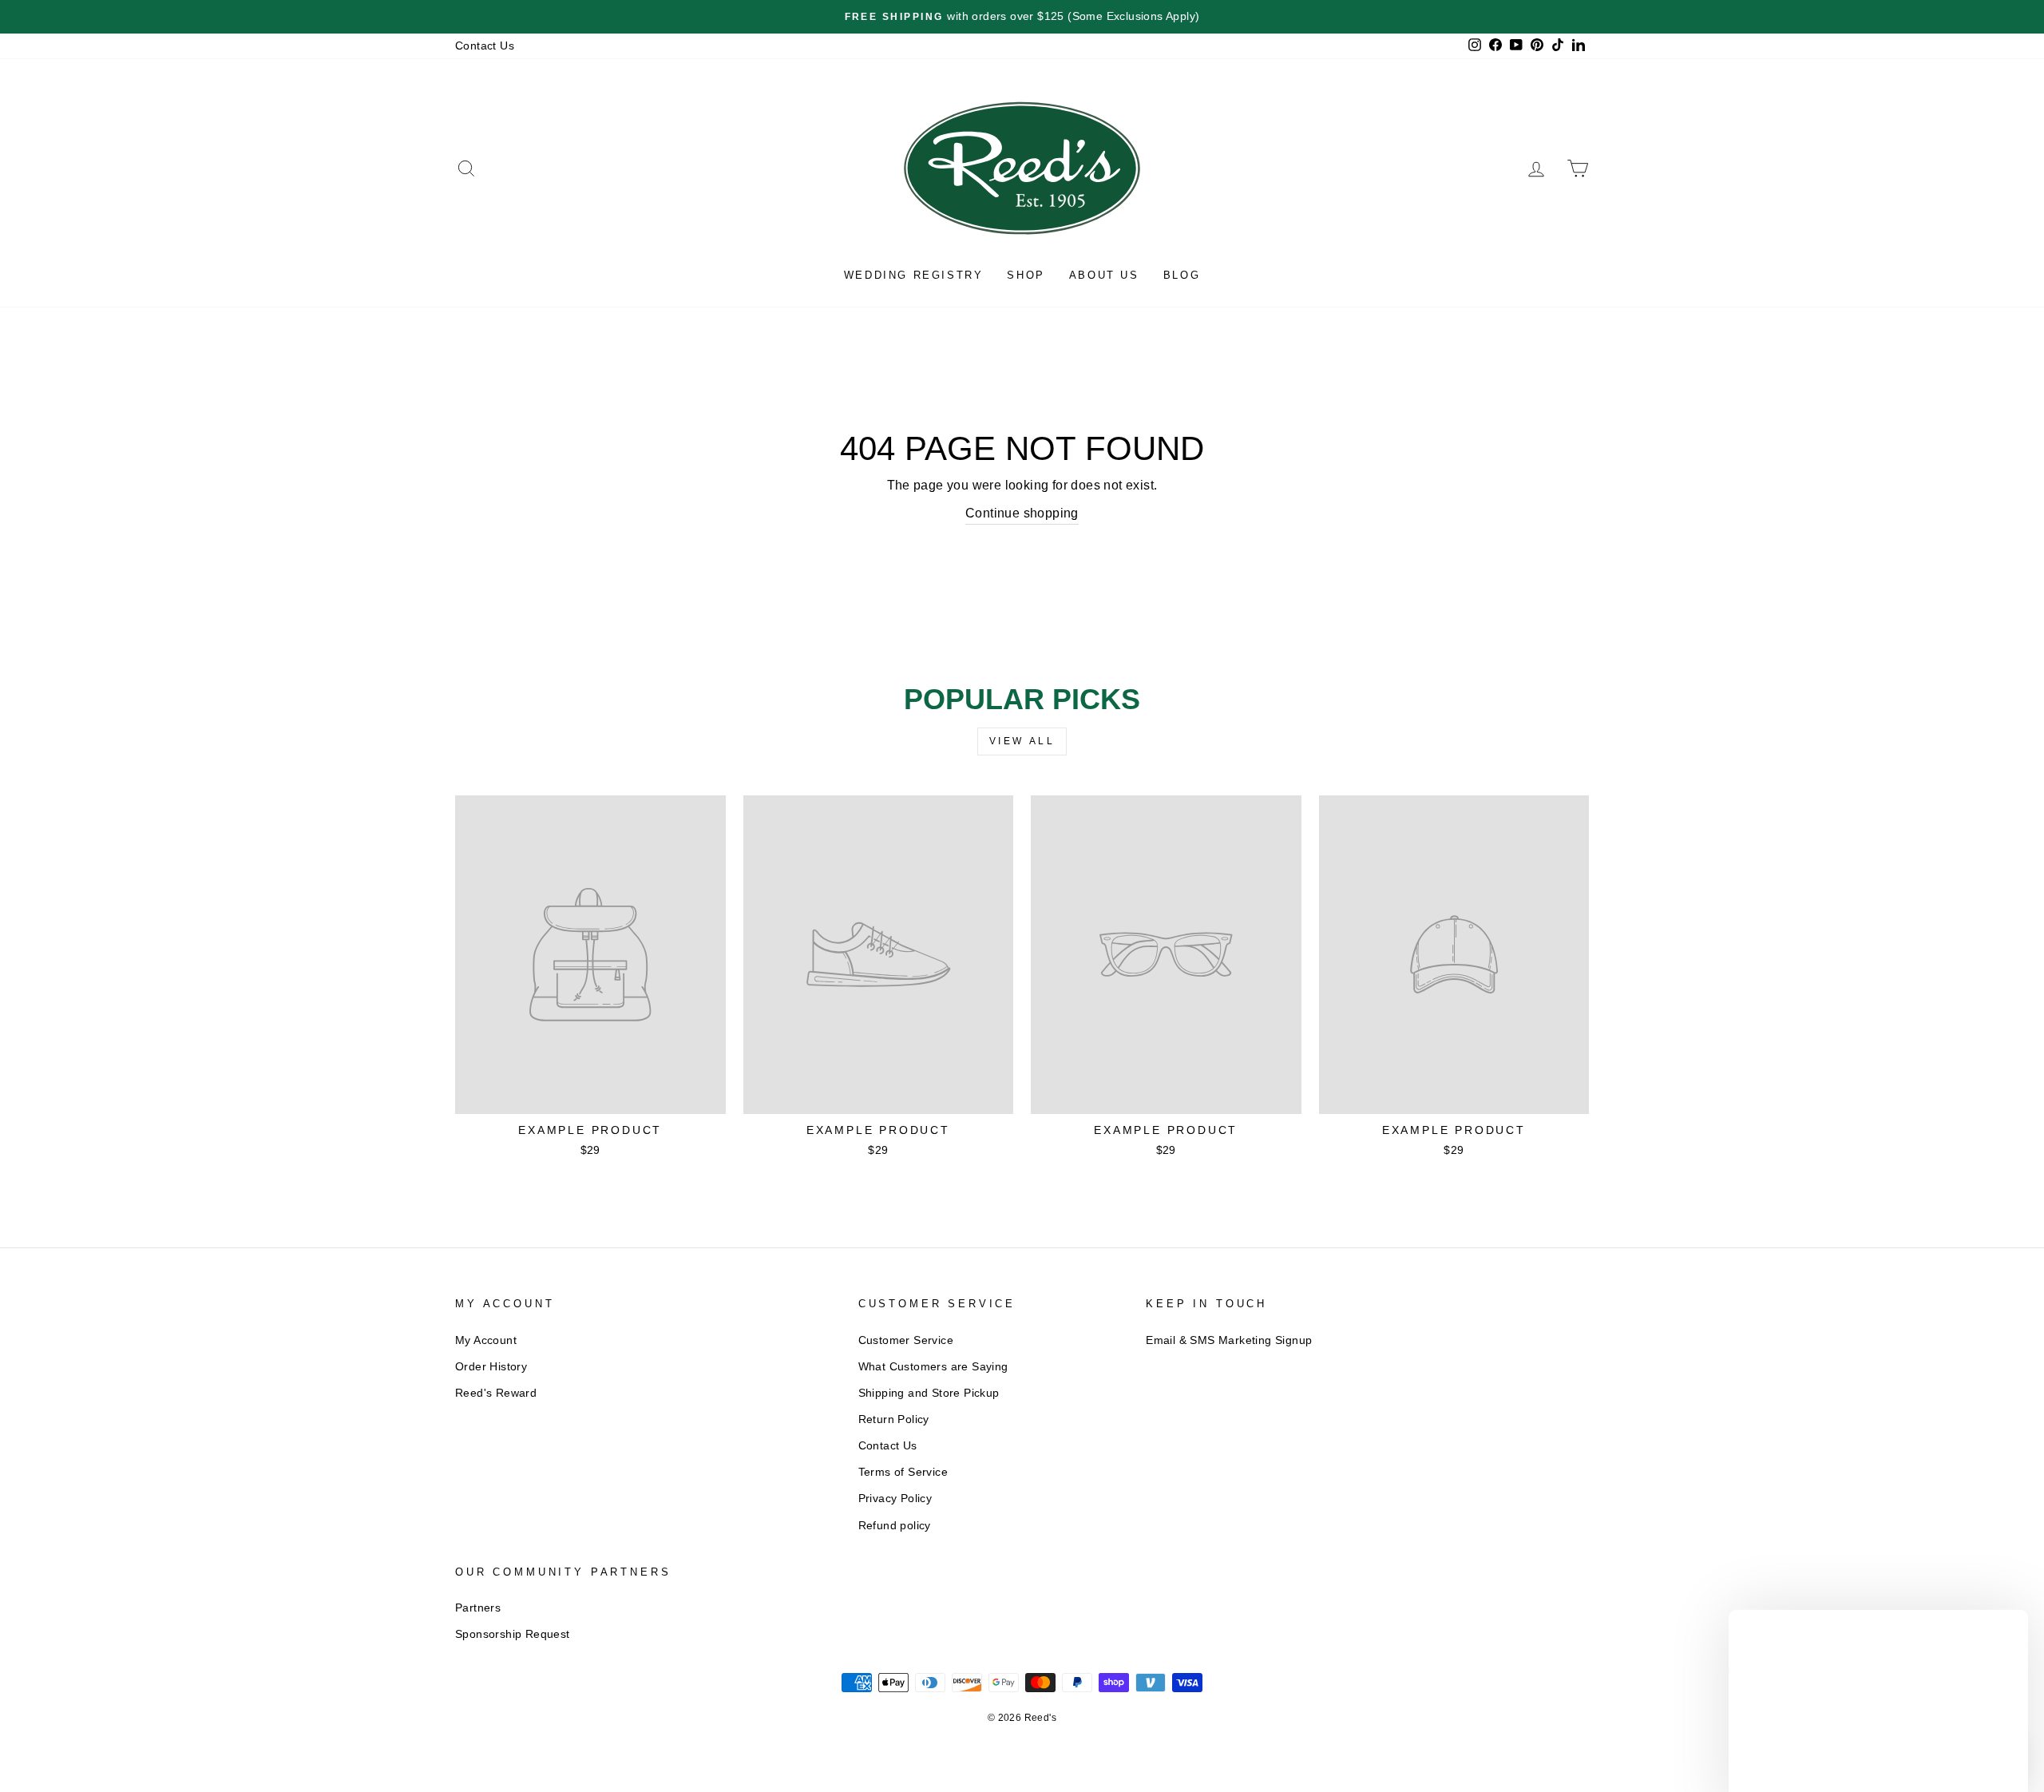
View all (1022, 741)
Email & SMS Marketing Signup (1229, 1340)
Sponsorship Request (513, 1634)
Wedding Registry (914, 275)
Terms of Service (903, 1472)
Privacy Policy (895, 1499)
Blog (1182, 275)
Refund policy (895, 1526)
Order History (491, 1367)
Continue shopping (1022, 513)
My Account (486, 1340)
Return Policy (894, 1419)
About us (1104, 275)
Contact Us (485, 46)
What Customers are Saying (933, 1367)
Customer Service (906, 1340)
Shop (1026, 275)
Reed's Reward (496, 1393)
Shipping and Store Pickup (929, 1393)
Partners (478, 1608)
